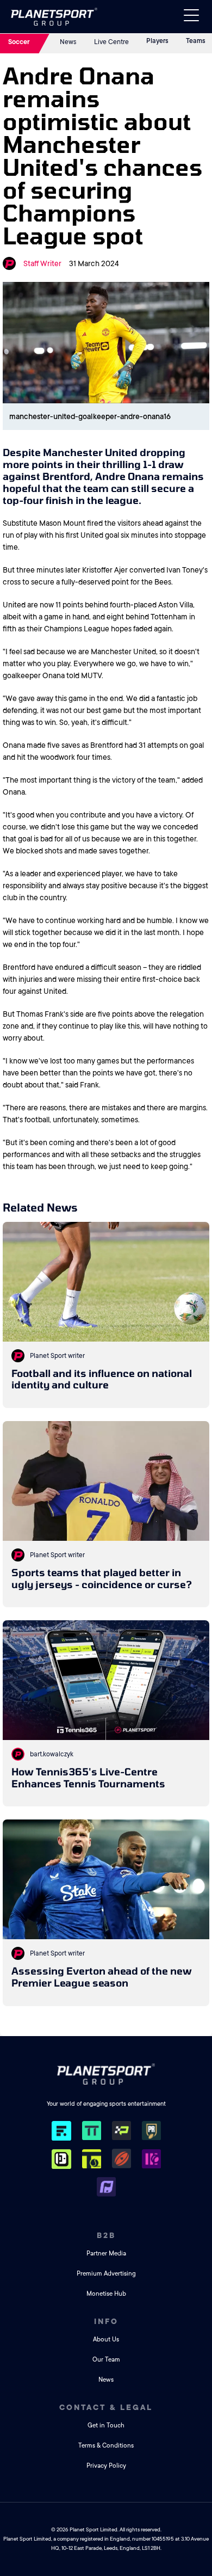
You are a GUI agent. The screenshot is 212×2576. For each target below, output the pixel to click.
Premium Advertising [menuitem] (106, 2274)
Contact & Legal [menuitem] (106, 2407)
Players (157, 41)
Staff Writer (42, 263)
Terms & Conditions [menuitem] (106, 2446)
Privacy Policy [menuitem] (106, 2466)
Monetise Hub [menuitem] (106, 2294)
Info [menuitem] (106, 2321)
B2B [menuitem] (106, 2235)
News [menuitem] (106, 2380)
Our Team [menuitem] (106, 2360)
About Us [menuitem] (106, 2340)
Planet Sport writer (57, 1356)
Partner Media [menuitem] (106, 2254)
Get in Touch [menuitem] (106, 2426)
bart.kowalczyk (52, 1754)
